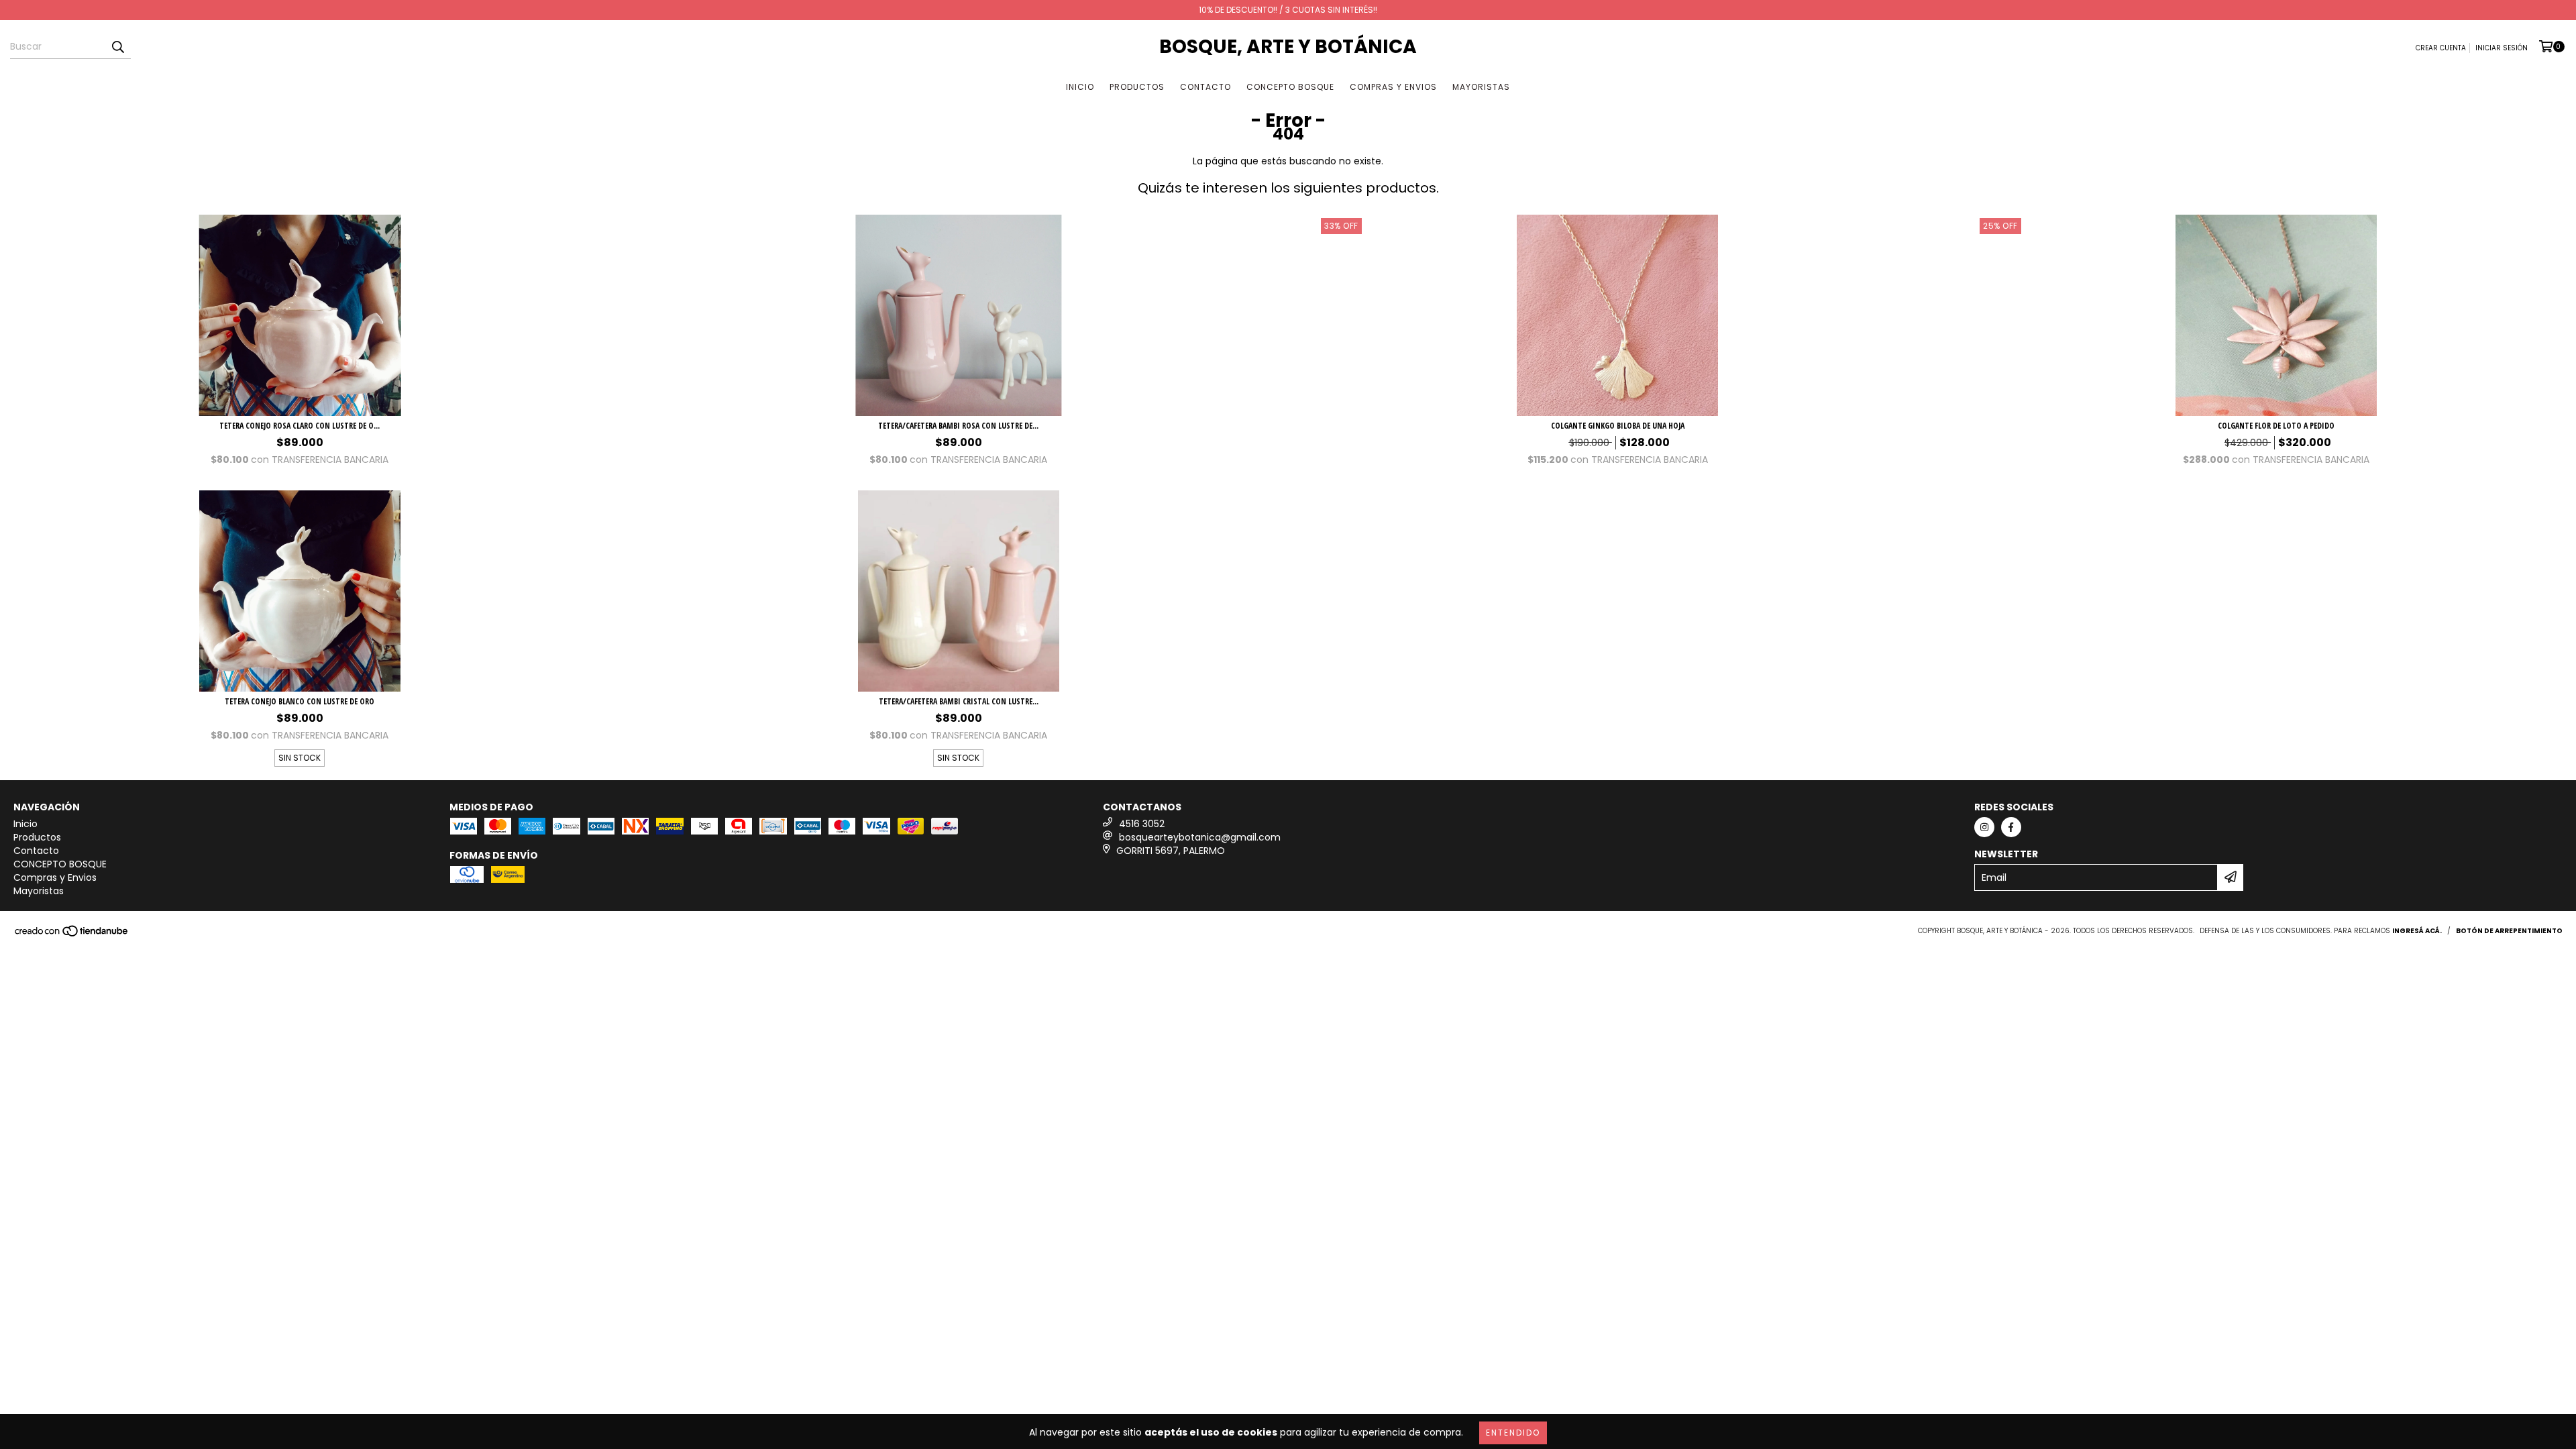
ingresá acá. (2417, 931)
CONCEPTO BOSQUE (1290, 87)
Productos (1137, 87)
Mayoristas (1481, 87)
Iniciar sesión (2502, 48)
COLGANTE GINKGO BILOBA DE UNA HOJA (1618, 426)
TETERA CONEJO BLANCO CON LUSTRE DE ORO (300, 701)
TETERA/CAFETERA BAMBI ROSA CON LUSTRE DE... (958, 426)
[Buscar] (117, 47)
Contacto (1205, 87)
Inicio (1080, 87)
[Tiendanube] (72, 935)
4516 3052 (1142, 824)
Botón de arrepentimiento (2509, 931)
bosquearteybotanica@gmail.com (1200, 837)
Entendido (1513, 1433)
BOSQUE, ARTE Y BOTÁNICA (1288, 47)
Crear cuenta (2441, 48)
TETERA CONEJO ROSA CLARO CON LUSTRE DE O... (300, 426)
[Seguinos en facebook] (2011, 827)
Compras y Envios (1393, 87)
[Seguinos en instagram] (1984, 827)
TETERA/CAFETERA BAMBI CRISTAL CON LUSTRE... (959, 701)
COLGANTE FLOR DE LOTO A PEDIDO (2276, 426)
